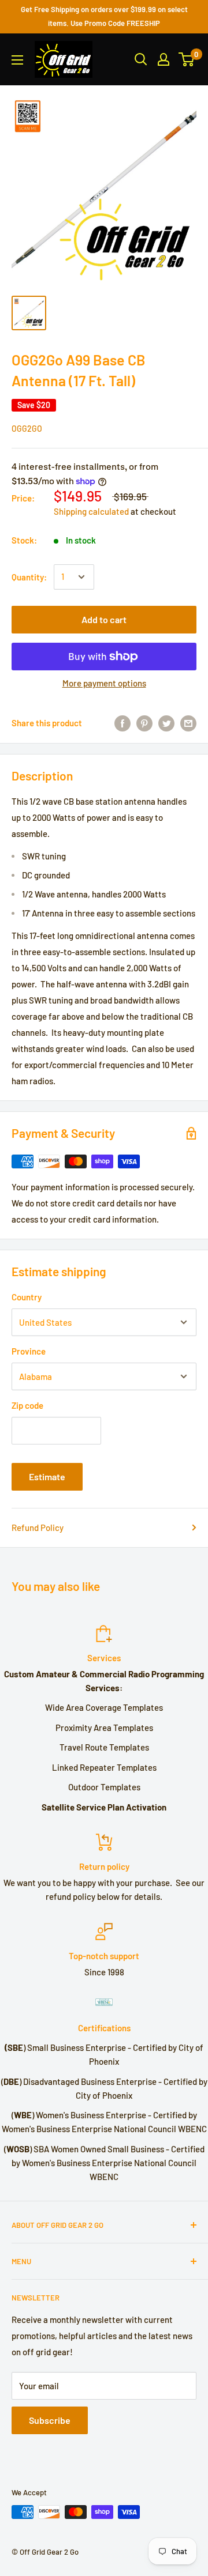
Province (29, 1351)
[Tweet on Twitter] (166, 723)
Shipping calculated (91, 511)
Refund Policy (38, 1528)
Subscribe (50, 2420)
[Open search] (141, 59)
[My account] (164, 59)
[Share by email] (188, 723)
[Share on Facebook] (122, 723)
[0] (187, 59)
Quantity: (29, 577)
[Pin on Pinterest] (144, 723)
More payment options (104, 683)
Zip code (27, 1405)
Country (27, 1297)
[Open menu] (17, 60)
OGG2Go (27, 429)
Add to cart (104, 619)
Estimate (47, 1476)
